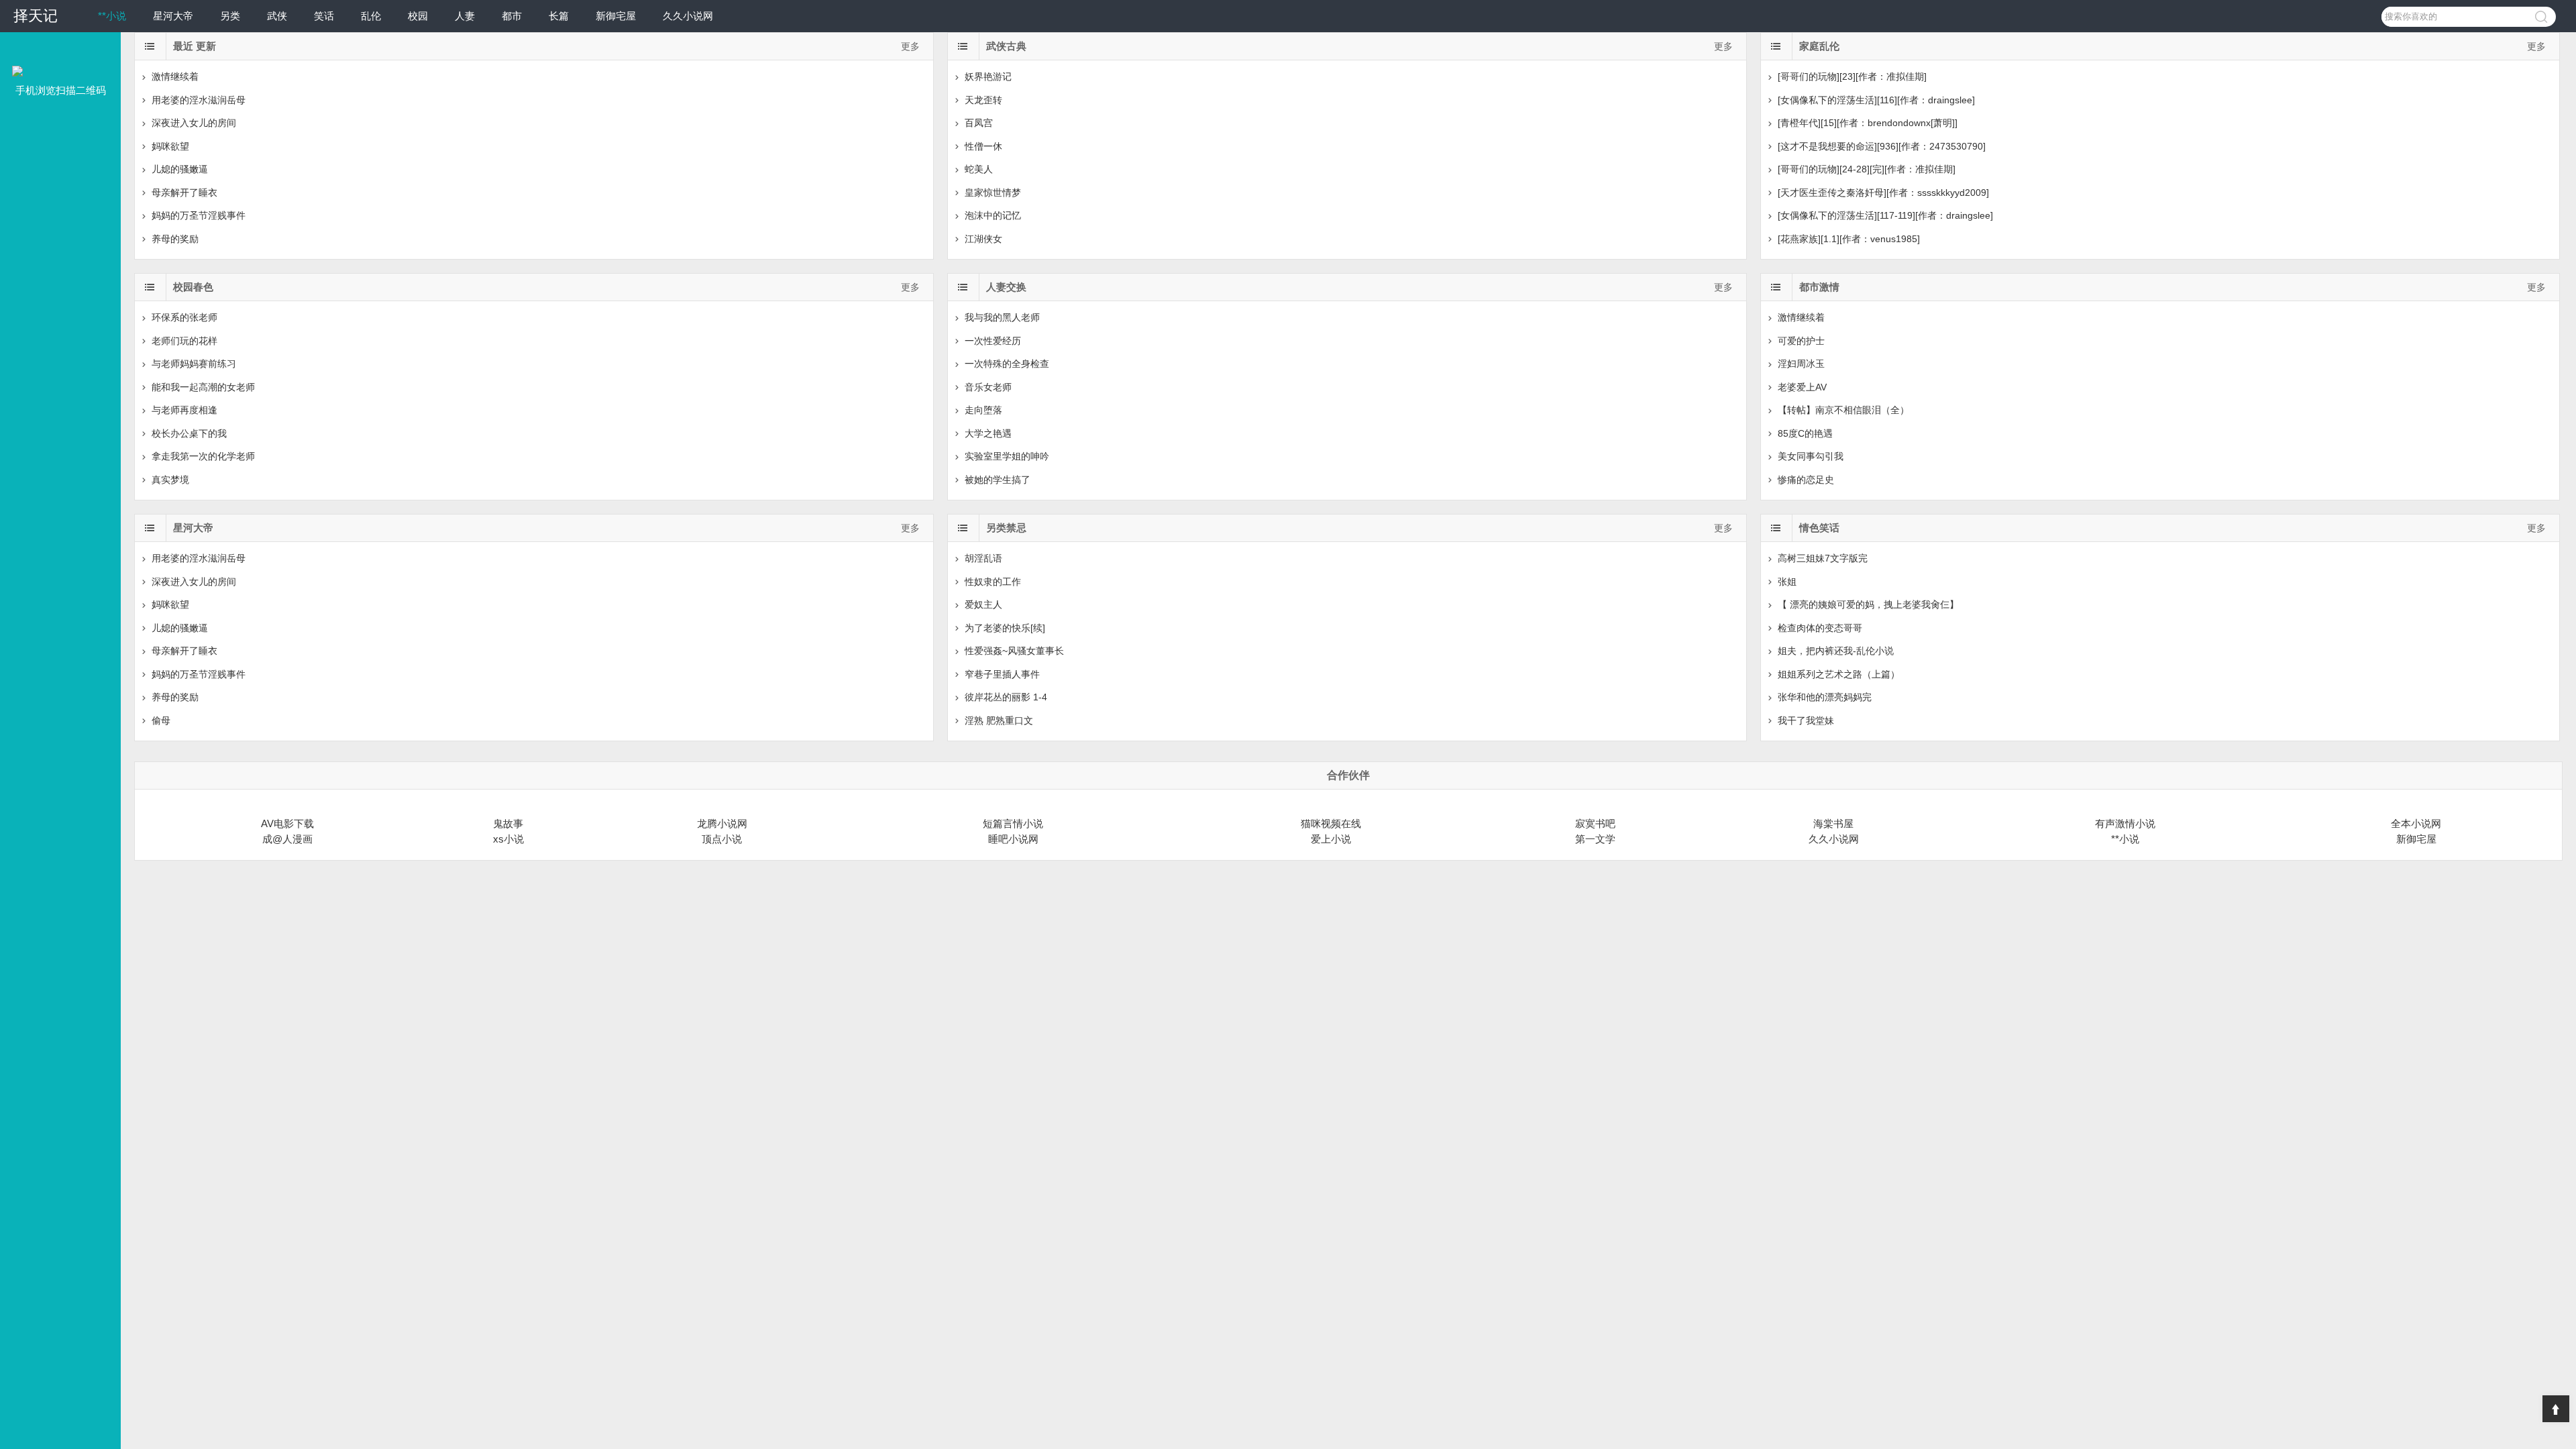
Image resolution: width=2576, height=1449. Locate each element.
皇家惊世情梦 (993, 193)
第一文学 (1595, 839)
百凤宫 (979, 123)
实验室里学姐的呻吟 (1007, 456)
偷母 (161, 720)
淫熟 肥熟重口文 (999, 720)
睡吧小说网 (1013, 839)
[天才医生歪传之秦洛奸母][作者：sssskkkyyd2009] (1883, 193)
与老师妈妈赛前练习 (194, 364)
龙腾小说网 (722, 823)
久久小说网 (688, 16)
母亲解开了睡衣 (184, 193)
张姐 (1787, 582)
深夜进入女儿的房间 (194, 123)
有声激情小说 (2125, 823)
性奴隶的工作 (993, 582)
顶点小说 (722, 839)
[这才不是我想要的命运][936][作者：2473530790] (1882, 146)
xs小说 (508, 839)
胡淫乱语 (983, 558)
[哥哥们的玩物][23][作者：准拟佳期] (1852, 76)
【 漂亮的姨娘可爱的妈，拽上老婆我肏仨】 (1868, 604)
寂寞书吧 (1595, 823)
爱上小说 (1331, 839)
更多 (910, 46)
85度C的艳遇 (1805, 433)
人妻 (465, 16)
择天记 (36, 16)
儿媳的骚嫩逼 (180, 169)
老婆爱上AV (1802, 387)
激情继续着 (175, 76)
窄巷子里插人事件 (1002, 674)
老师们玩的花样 (184, 341)
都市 (512, 16)
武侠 (277, 16)
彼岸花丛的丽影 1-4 (1006, 697)
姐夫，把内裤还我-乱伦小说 (1836, 651)
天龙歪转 (983, 100)
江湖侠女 (983, 239)
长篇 (559, 16)
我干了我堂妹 (1806, 720)
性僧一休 (983, 146)
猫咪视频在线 (1331, 823)
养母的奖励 (175, 239)
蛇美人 (979, 169)
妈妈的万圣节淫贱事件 (199, 215)
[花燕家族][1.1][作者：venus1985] (1849, 239)
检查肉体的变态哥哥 (1820, 628)
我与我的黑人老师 (1002, 317)
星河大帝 (173, 16)
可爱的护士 (1801, 341)
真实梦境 (170, 480)
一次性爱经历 (993, 341)
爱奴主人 (983, 604)
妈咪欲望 (170, 146)
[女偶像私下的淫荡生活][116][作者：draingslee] (1876, 100)
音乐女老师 (988, 387)
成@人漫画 (287, 839)
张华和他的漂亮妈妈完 (1825, 697)
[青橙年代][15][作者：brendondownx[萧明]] (1868, 123)
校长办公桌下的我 (189, 433)
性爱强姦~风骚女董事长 (1014, 651)
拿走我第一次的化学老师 (203, 456)
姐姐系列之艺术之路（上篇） (1839, 674)
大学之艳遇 (988, 433)
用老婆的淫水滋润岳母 (199, 100)
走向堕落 (983, 410)
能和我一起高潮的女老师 (203, 387)
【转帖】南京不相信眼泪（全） (1843, 410)
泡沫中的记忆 (993, 215)
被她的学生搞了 (998, 480)
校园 (418, 16)
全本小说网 (2416, 823)
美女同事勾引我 (1811, 456)
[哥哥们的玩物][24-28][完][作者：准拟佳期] (1867, 169)
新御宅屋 (616, 16)
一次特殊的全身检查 (1007, 364)
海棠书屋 (1833, 823)
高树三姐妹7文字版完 (1823, 558)
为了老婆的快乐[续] (1005, 628)
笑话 (324, 16)
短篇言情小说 (1013, 823)
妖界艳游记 (988, 76)
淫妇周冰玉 (1801, 364)
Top (2556, 1409)
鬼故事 (508, 823)
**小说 (112, 16)
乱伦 (371, 16)
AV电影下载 (287, 823)
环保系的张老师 (184, 317)
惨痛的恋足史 (1806, 480)
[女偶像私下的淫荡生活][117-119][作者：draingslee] (1885, 215)
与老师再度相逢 (184, 410)
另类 (230, 16)
